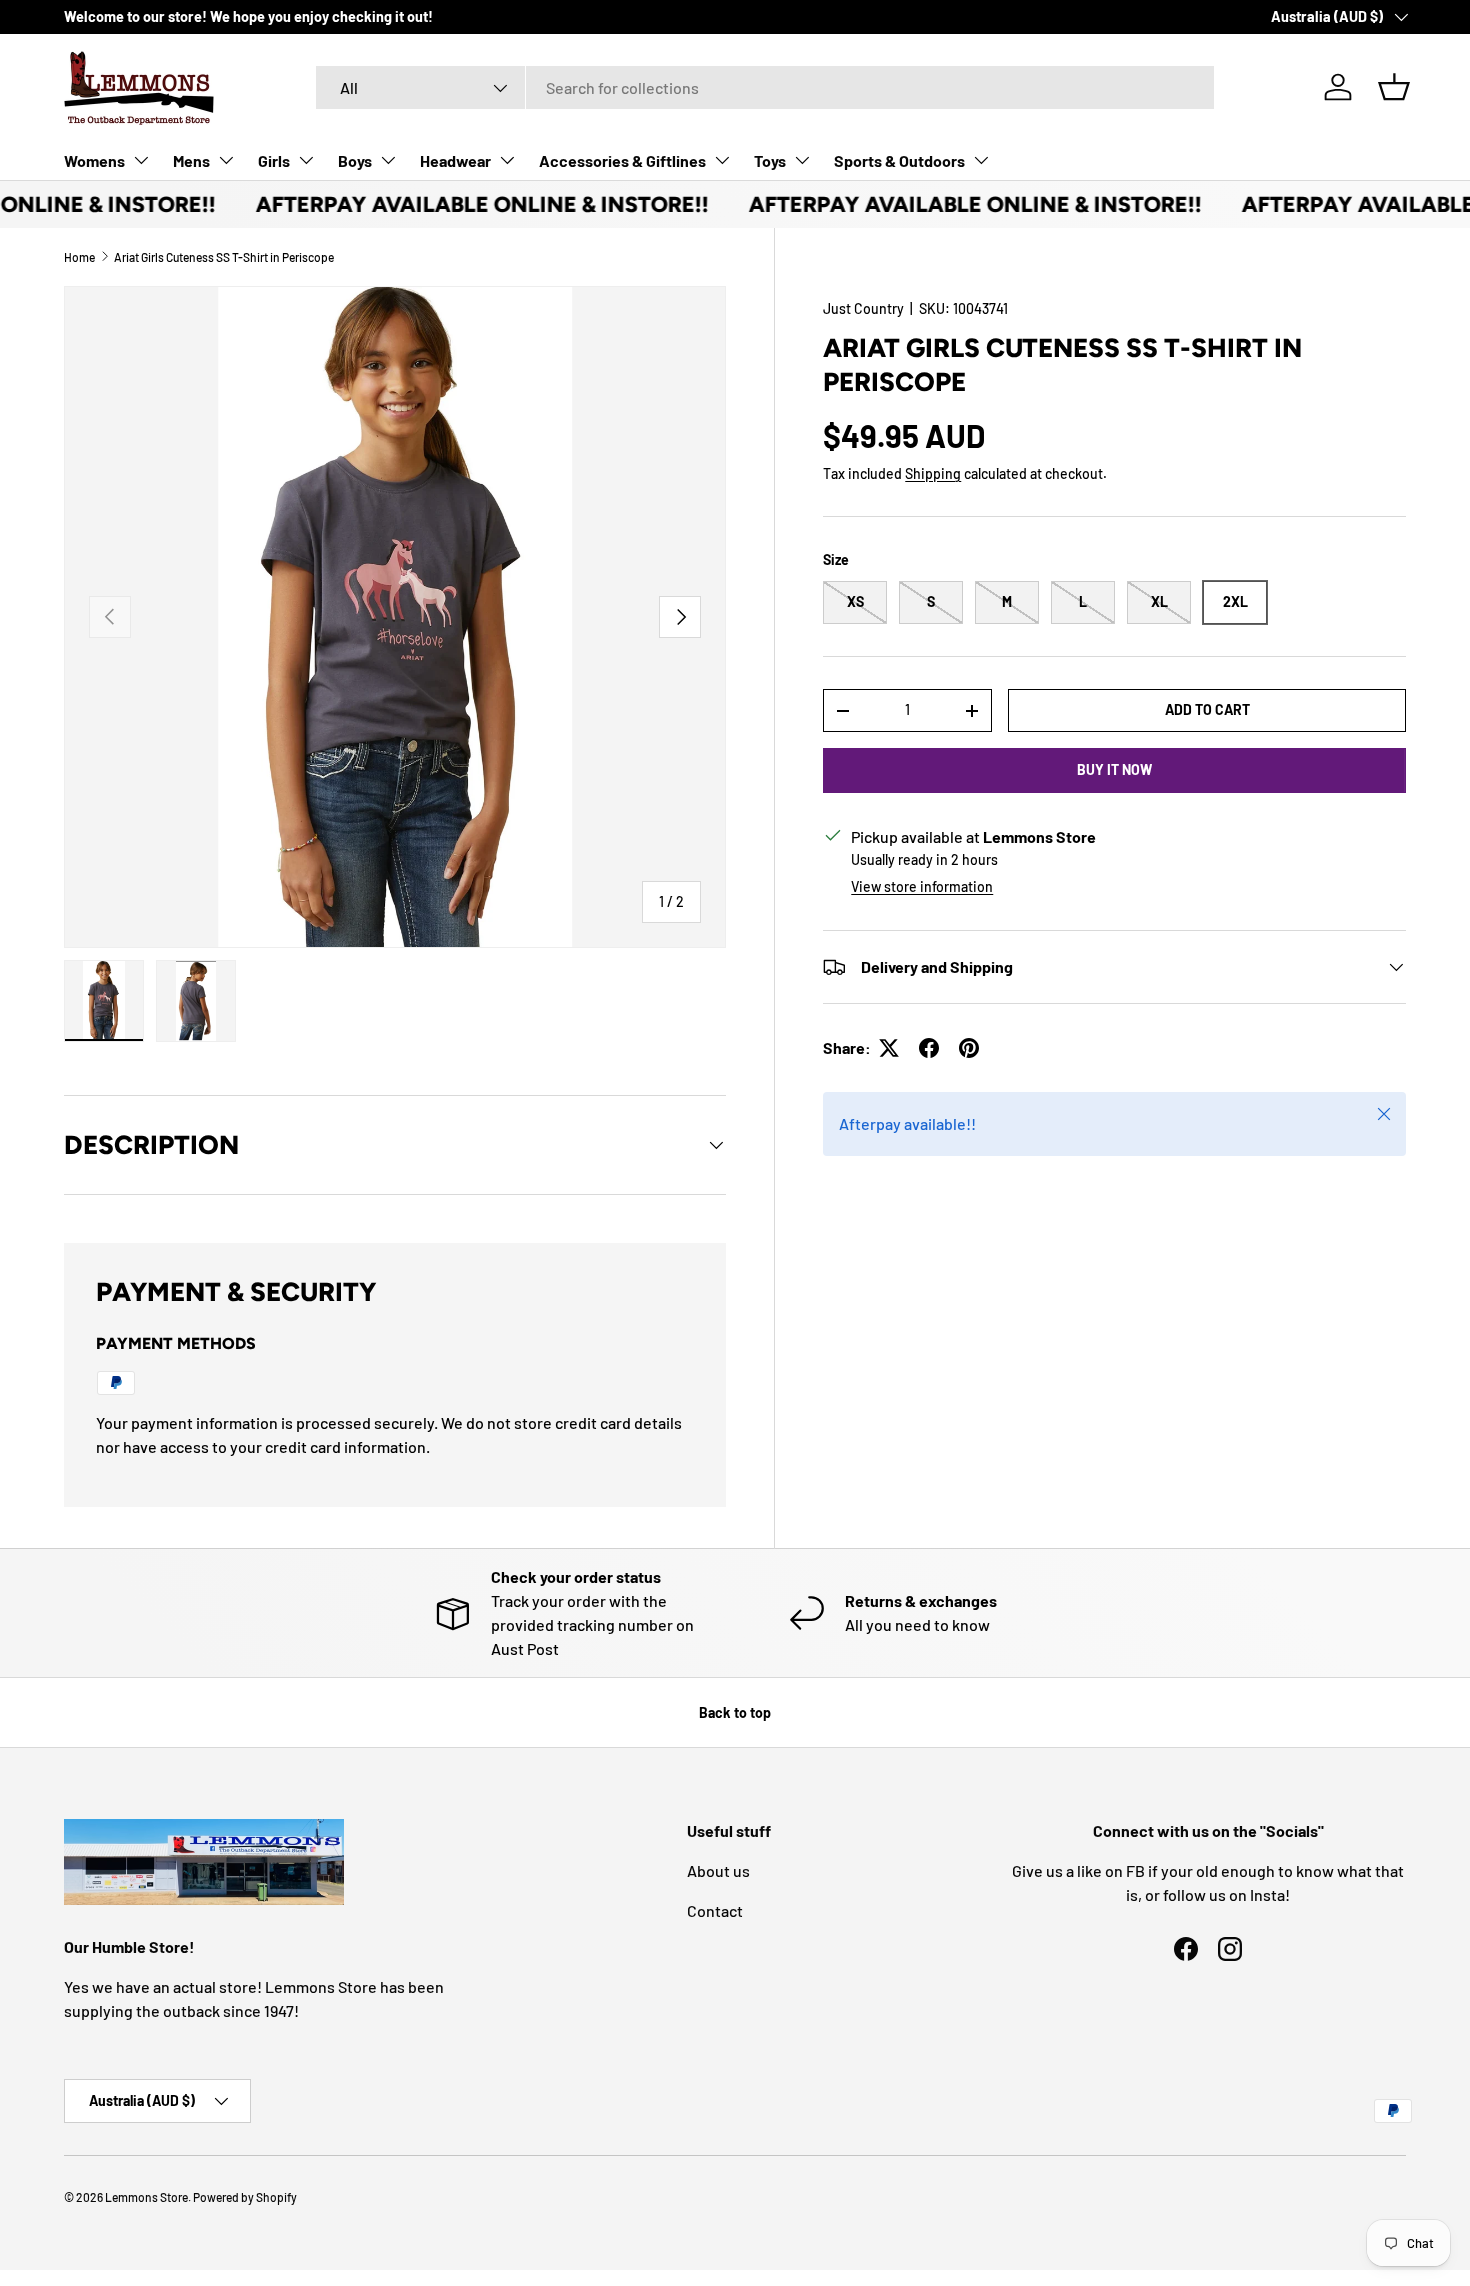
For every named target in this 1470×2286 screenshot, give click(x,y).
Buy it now (1114, 769)
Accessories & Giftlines (622, 160)
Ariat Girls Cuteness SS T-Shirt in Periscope (224, 257)
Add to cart (1207, 709)
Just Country (863, 308)
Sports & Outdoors (899, 160)
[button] (1394, 87)
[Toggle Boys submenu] (388, 160)
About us (718, 1870)
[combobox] (765, 87)
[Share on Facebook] (929, 1048)
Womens (94, 160)
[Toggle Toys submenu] (802, 160)
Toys (770, 160)
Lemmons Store (146, 2197)
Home (79, 257)
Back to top (735, 1712)
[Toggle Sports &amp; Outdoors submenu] (981, 160)
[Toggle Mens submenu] (226, 160)
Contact (715, 1910)
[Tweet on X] (889, 1048)
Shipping (933, 473)
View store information (922, 886)
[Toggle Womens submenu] (141, 160)
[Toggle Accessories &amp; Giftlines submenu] (722, 160)
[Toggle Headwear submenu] (507, 160)
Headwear (455, 160)
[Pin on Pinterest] (969, 1048)
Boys (355, 160)
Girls (274, 160)
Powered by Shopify (245, 2197)
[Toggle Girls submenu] (306, 160)
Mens (191, 160)
